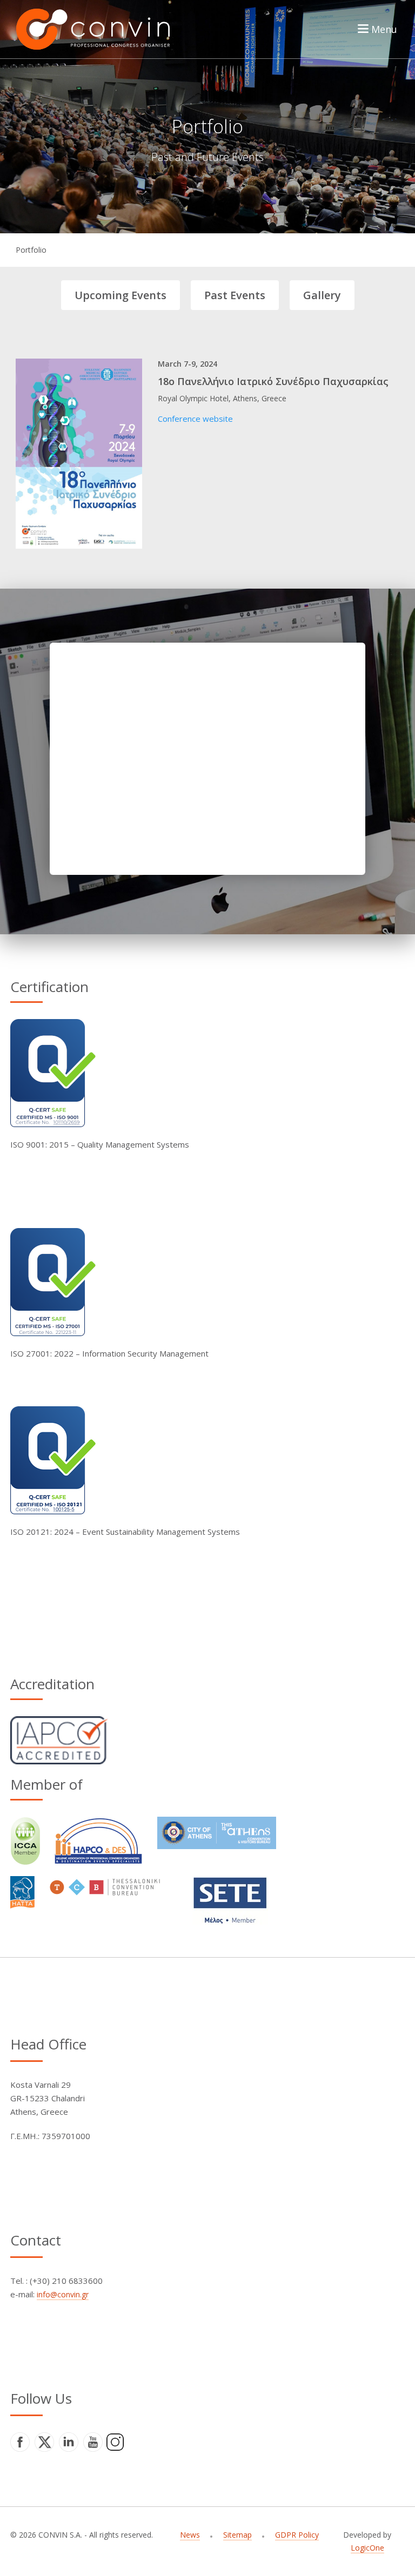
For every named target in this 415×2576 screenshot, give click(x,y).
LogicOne (367, 2548)
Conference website (195, 419)
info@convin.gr (63, 2294)
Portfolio (31, 250)
